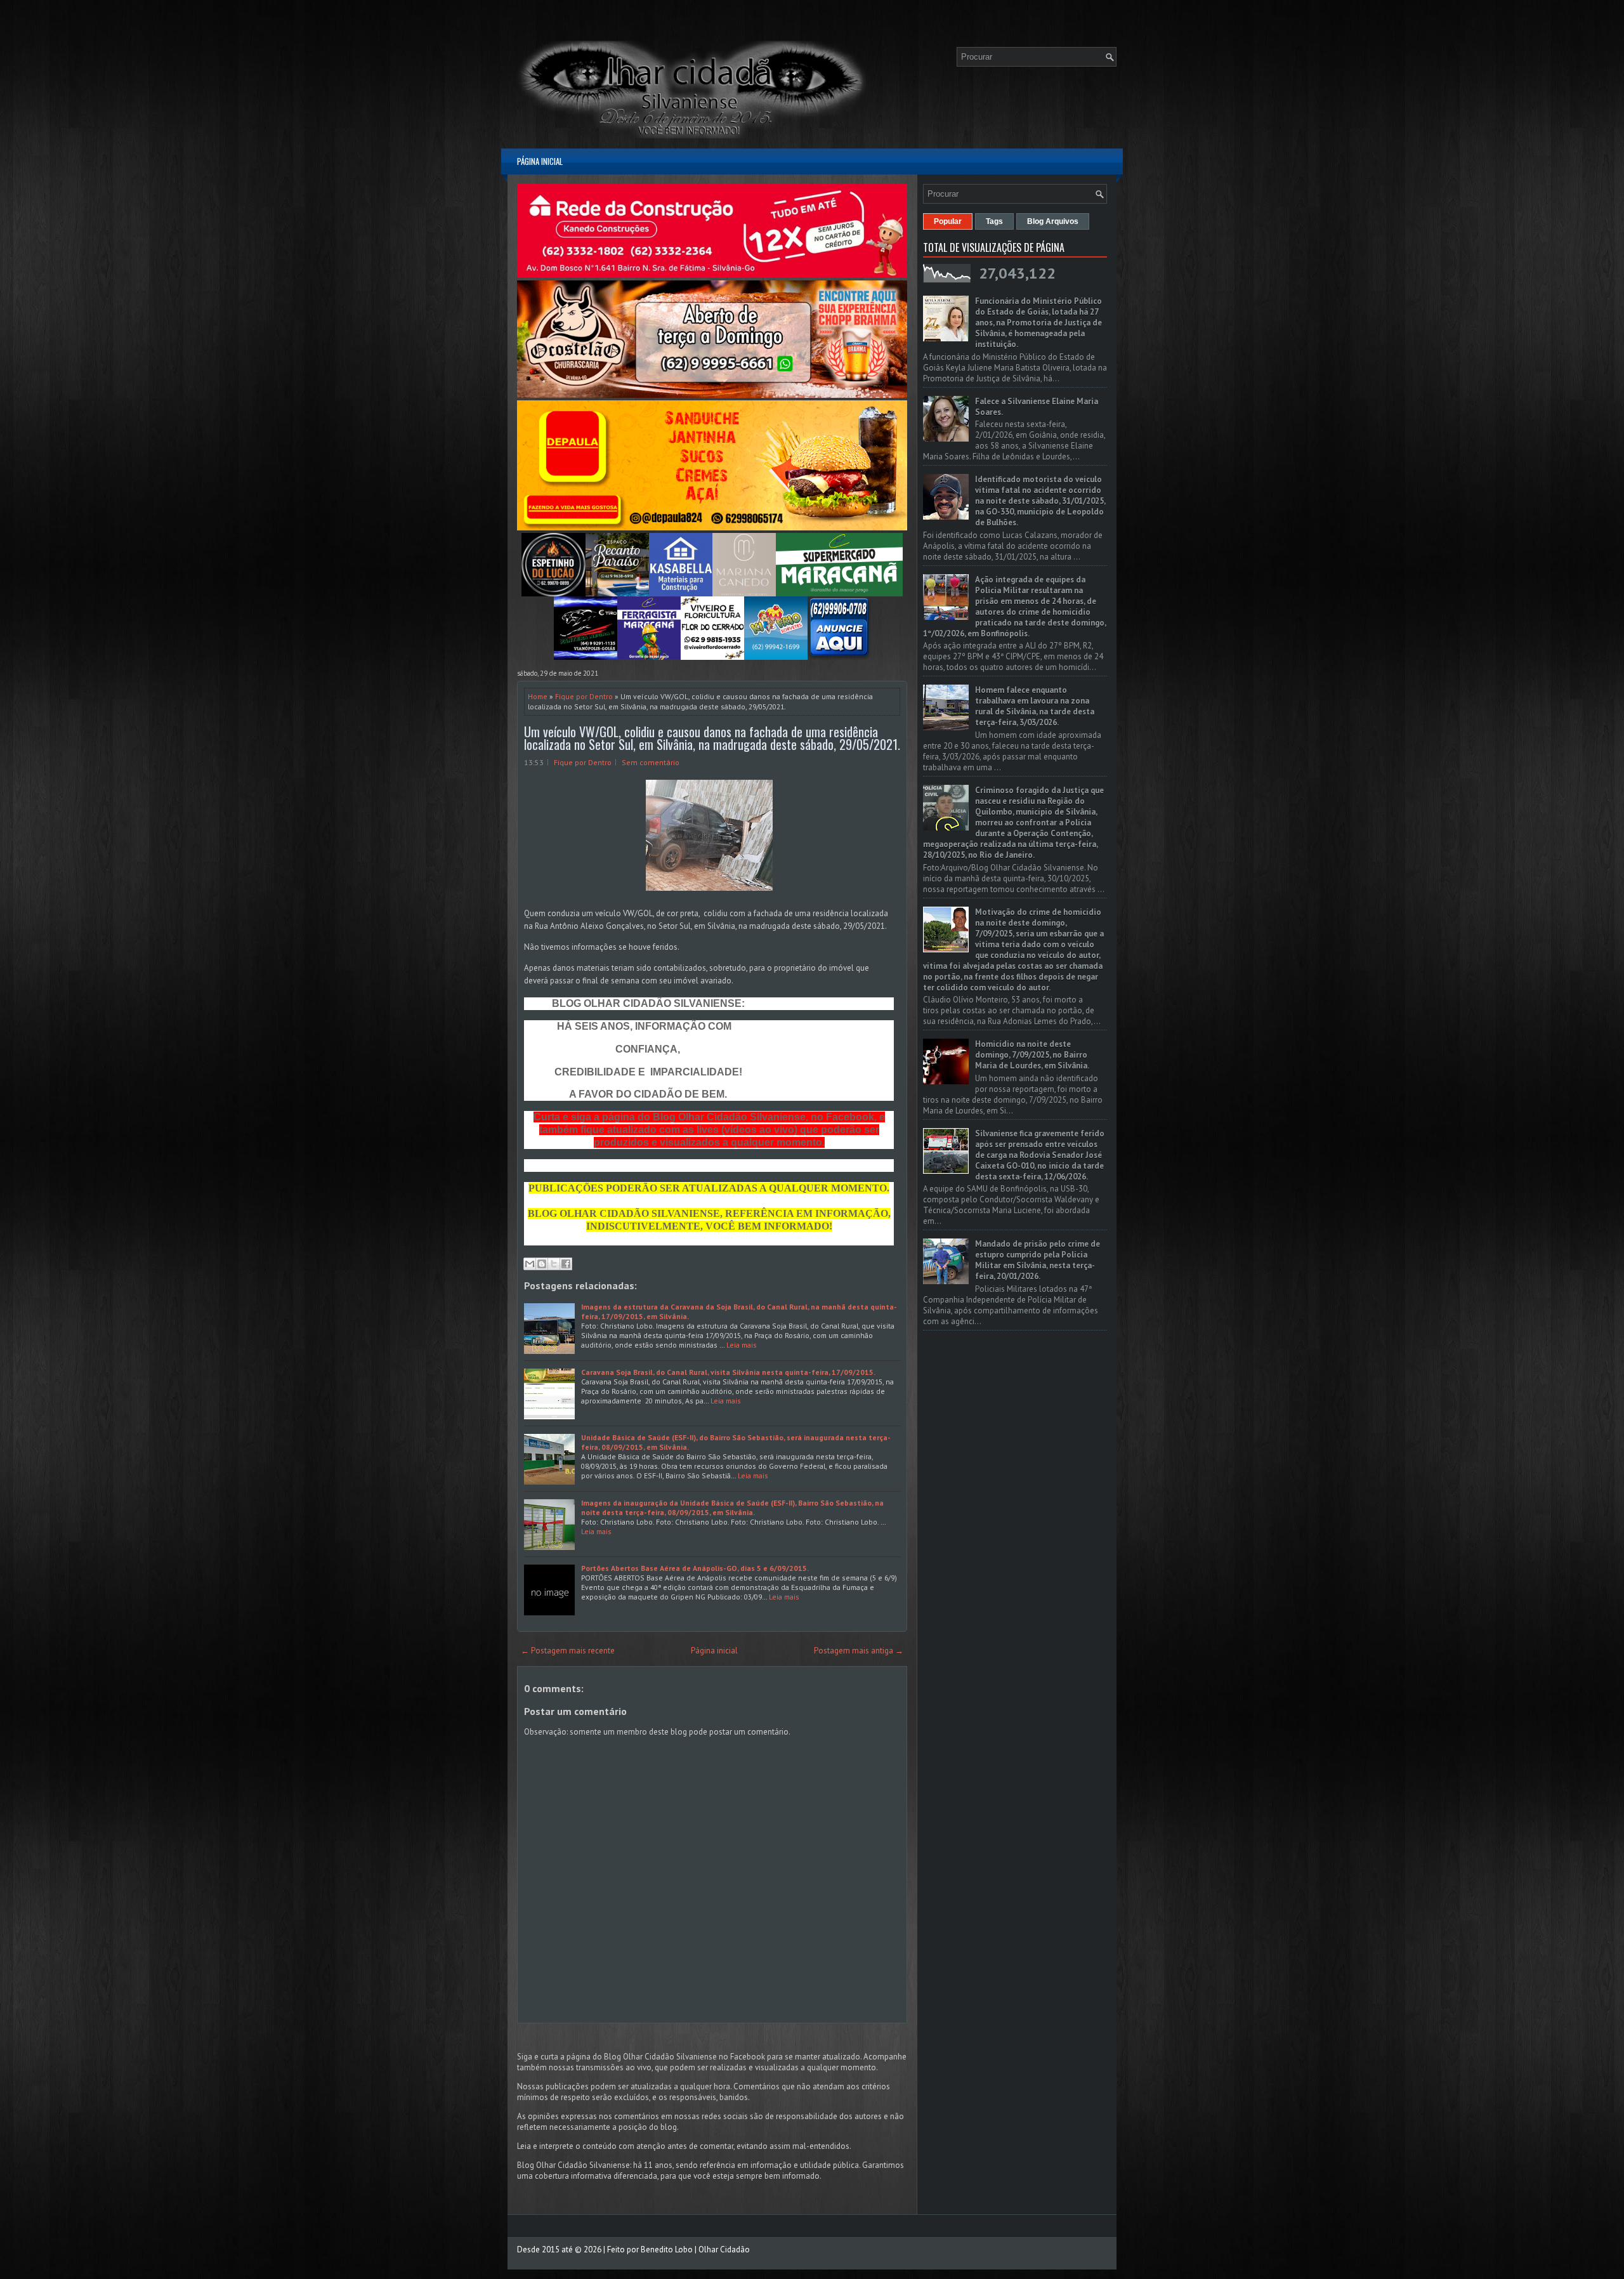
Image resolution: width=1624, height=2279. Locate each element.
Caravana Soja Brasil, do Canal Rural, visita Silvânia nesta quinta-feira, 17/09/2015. (728, 1372)
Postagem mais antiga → (859, 1651)
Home (538, 696)
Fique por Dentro (584, 696)
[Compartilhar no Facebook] (566, 1264)
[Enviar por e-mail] (530, 1264)
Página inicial (540, 161)
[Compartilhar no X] (554, 1264)
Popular (948, 221)
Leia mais (742, 1345)
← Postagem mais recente (568, 1651)
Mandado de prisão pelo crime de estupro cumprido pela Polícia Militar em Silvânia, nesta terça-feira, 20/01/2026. (1038, 1260)
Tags (994, 221)
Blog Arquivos (1053, 221)
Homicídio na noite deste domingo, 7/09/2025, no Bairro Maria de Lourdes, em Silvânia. (1032, 1055)
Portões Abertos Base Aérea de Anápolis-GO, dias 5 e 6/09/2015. (695, 1568)
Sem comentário (651, 762)
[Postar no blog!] (542, 1264)
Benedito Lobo (667, 2249)
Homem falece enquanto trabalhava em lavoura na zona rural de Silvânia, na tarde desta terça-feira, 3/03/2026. (1035, 706)
